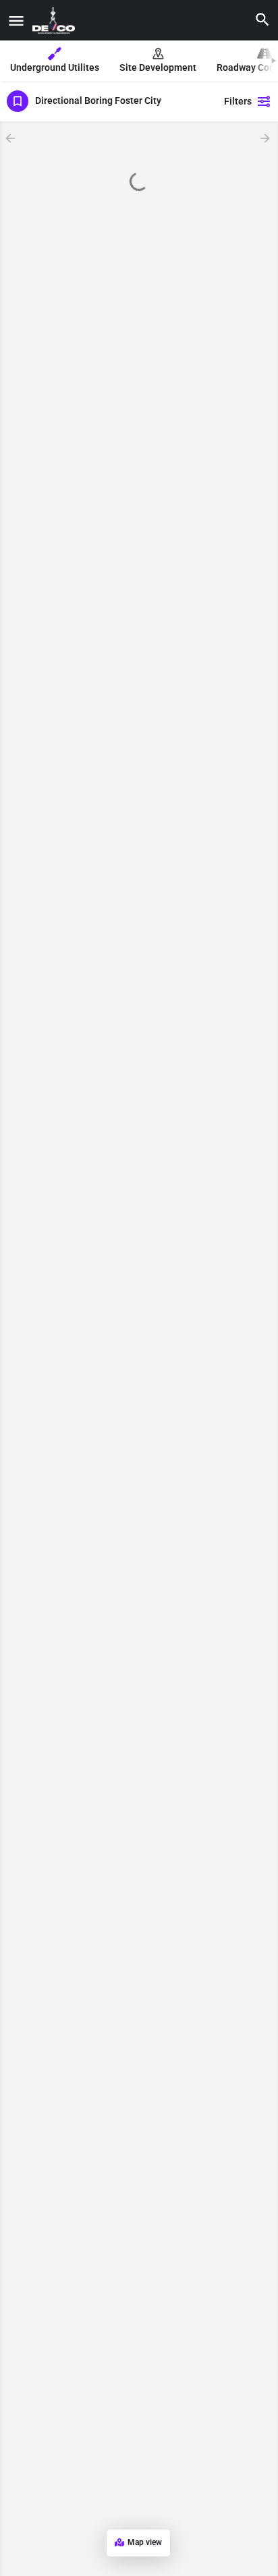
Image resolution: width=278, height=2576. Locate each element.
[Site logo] (55, 20)
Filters (238, 101)
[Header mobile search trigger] (262, 20)
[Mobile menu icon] (16, 21)
